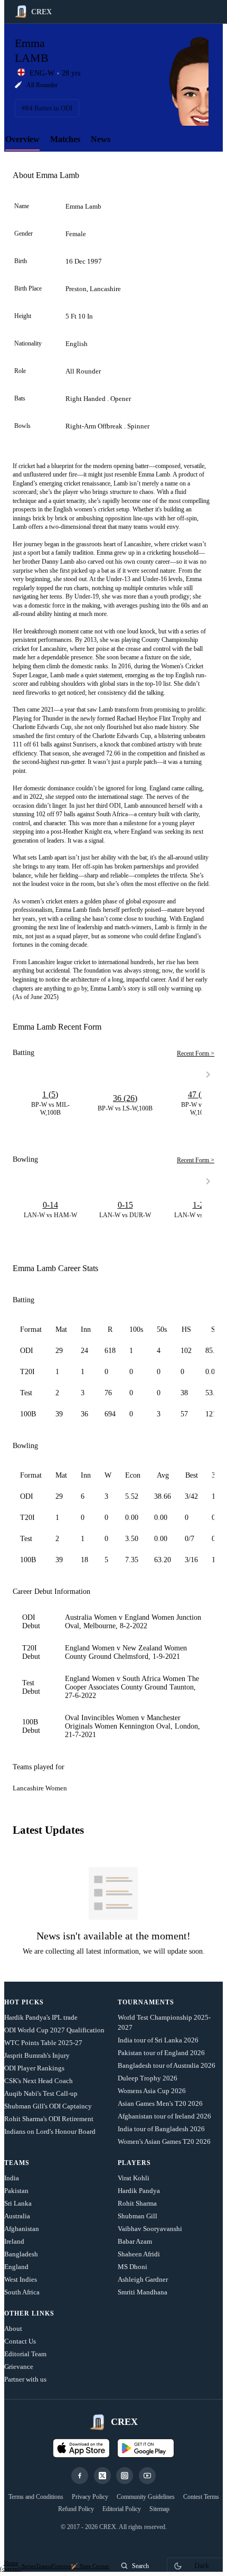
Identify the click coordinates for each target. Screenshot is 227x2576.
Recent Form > (196, 1053)
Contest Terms (201, 2497)
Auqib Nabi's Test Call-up (41, 2093)
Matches (65, 139)
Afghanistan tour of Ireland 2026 (164, 2116)
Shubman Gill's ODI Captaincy (48, 2106)
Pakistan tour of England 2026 (161, 2053)
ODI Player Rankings (34, 2068)
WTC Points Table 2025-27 (43, 2043)
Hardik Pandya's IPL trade (41, 2017)
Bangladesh (21, 2254)
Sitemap (159, 2509)
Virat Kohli (134, 2178)
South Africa (22, 2292)
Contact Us (20, 2341)
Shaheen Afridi (139, 2254)
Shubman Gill (138, 2216)
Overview (22, 139)
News (101, 139)
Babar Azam (135, 2241)
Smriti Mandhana (143, 2292)
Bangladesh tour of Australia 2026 (167, 2065)
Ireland (14, 2241)
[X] (102, 2476)
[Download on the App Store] (81, 2448)
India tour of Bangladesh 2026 (161, 2129)
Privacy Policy (90, 2497)
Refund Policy (76, 2509)
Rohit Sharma (137, 2203)
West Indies (21, 2279)
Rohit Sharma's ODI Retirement (49, 2119)
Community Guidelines (146, 2497)
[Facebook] (80, 2476)
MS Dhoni (133, 2267)
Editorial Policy (122, 2509)
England (16, 2267)
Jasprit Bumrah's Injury (37, 2055)
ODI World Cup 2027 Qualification (54, 2030)
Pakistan (16, 2191)
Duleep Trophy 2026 (148, 2078)
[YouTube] (147, 2476)
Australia (17, 2216)
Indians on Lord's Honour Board (50, 2131)
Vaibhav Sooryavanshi (150, 2229)
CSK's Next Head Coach (39, 2081)
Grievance (19, 2367)
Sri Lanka (18, 2203)
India (12, 2178)
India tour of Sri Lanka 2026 (158, 2040)
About (13, 2328)
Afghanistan (22, 2229)
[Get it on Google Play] (146, 2448)
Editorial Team (25, 2354)
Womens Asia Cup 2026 (152, 2091)
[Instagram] (125, 2476)
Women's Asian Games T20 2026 (164, 2141)
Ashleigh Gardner (143, 2279)
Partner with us (25, 2379)
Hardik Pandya (139, 2191)
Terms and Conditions (36, 2497)
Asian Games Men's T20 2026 (160, 2103)
